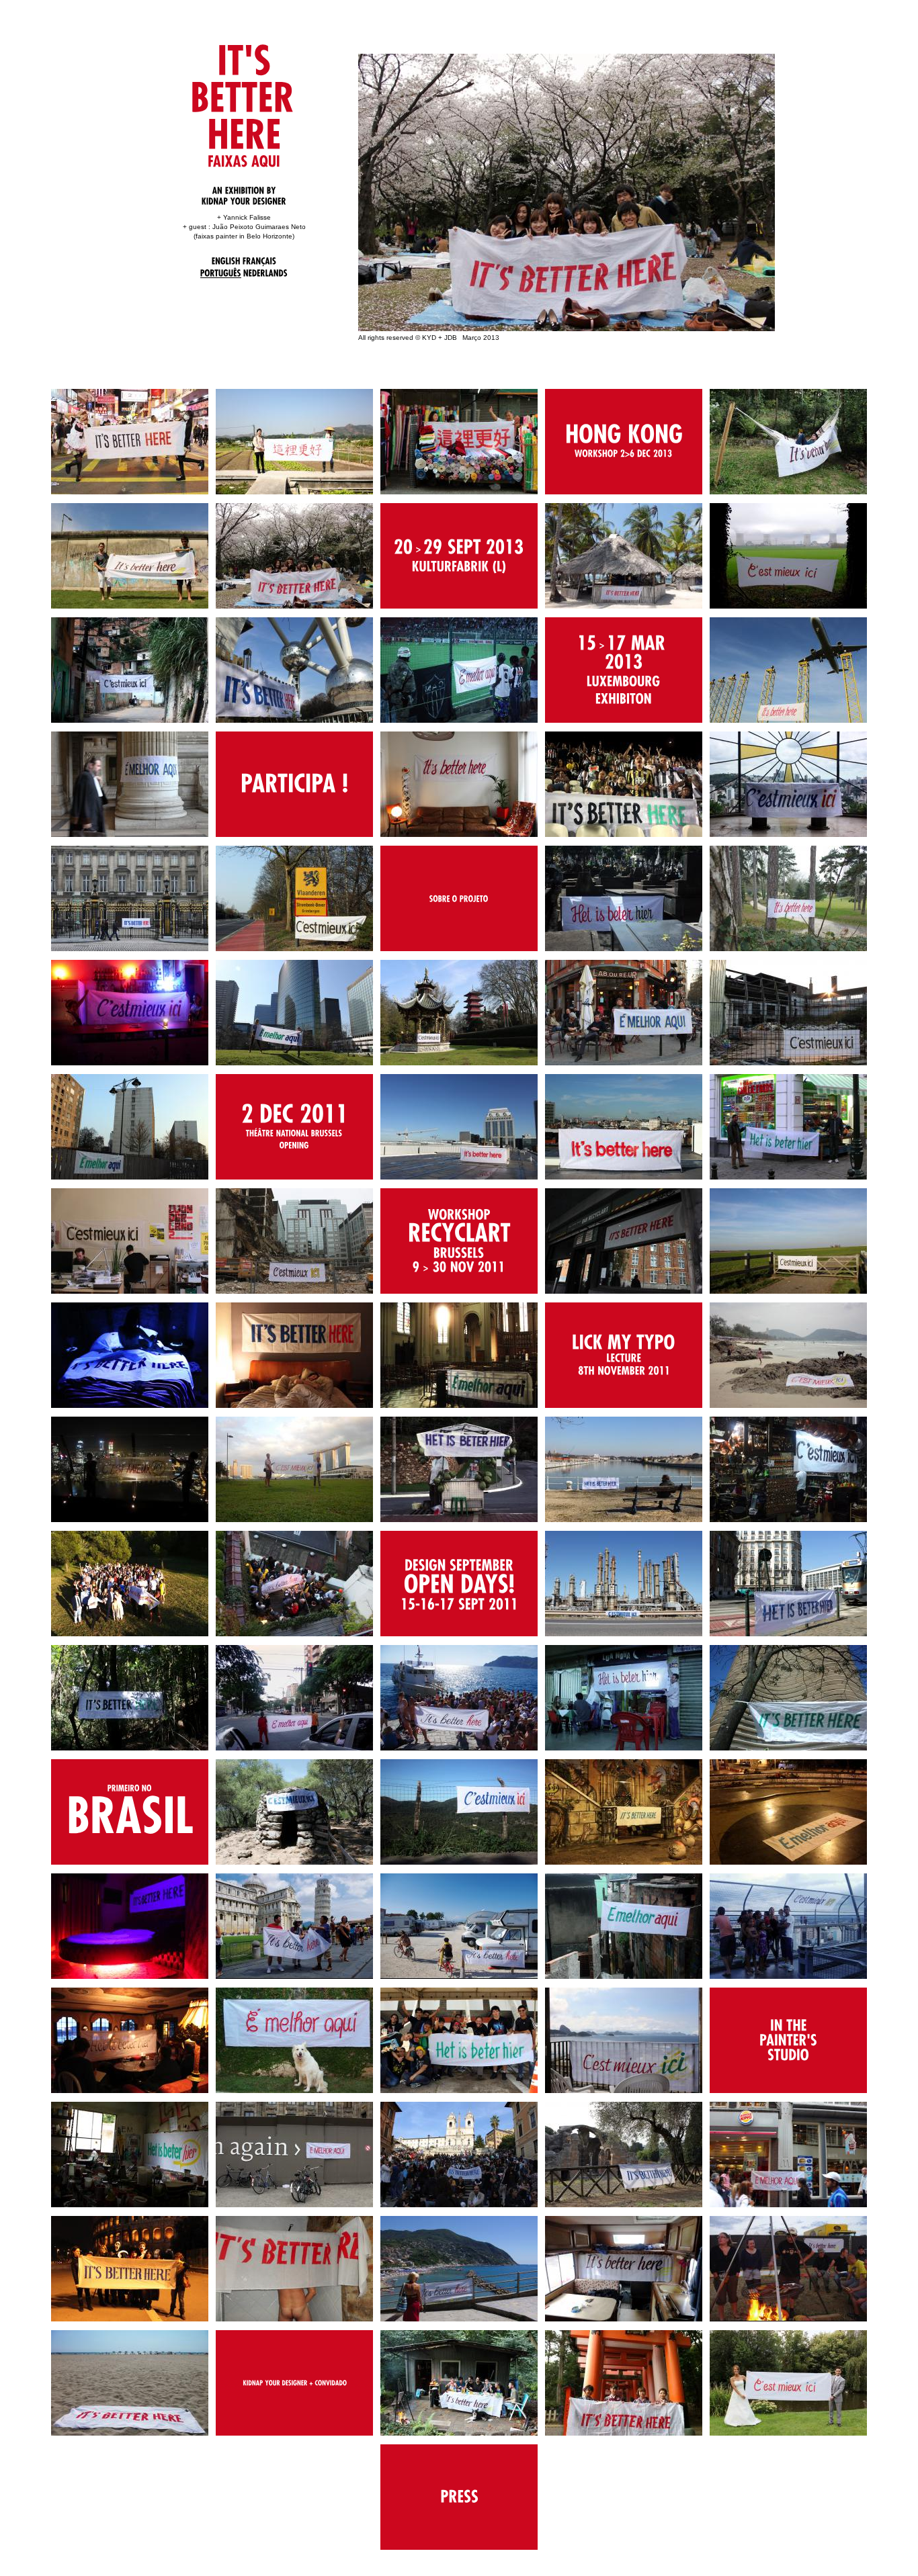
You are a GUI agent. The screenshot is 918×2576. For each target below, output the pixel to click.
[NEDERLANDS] (265, 272)
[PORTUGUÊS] (221, 273)
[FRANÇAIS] (260, 260)
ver (624, 442)
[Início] (247, 94)
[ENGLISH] (226, 260)
